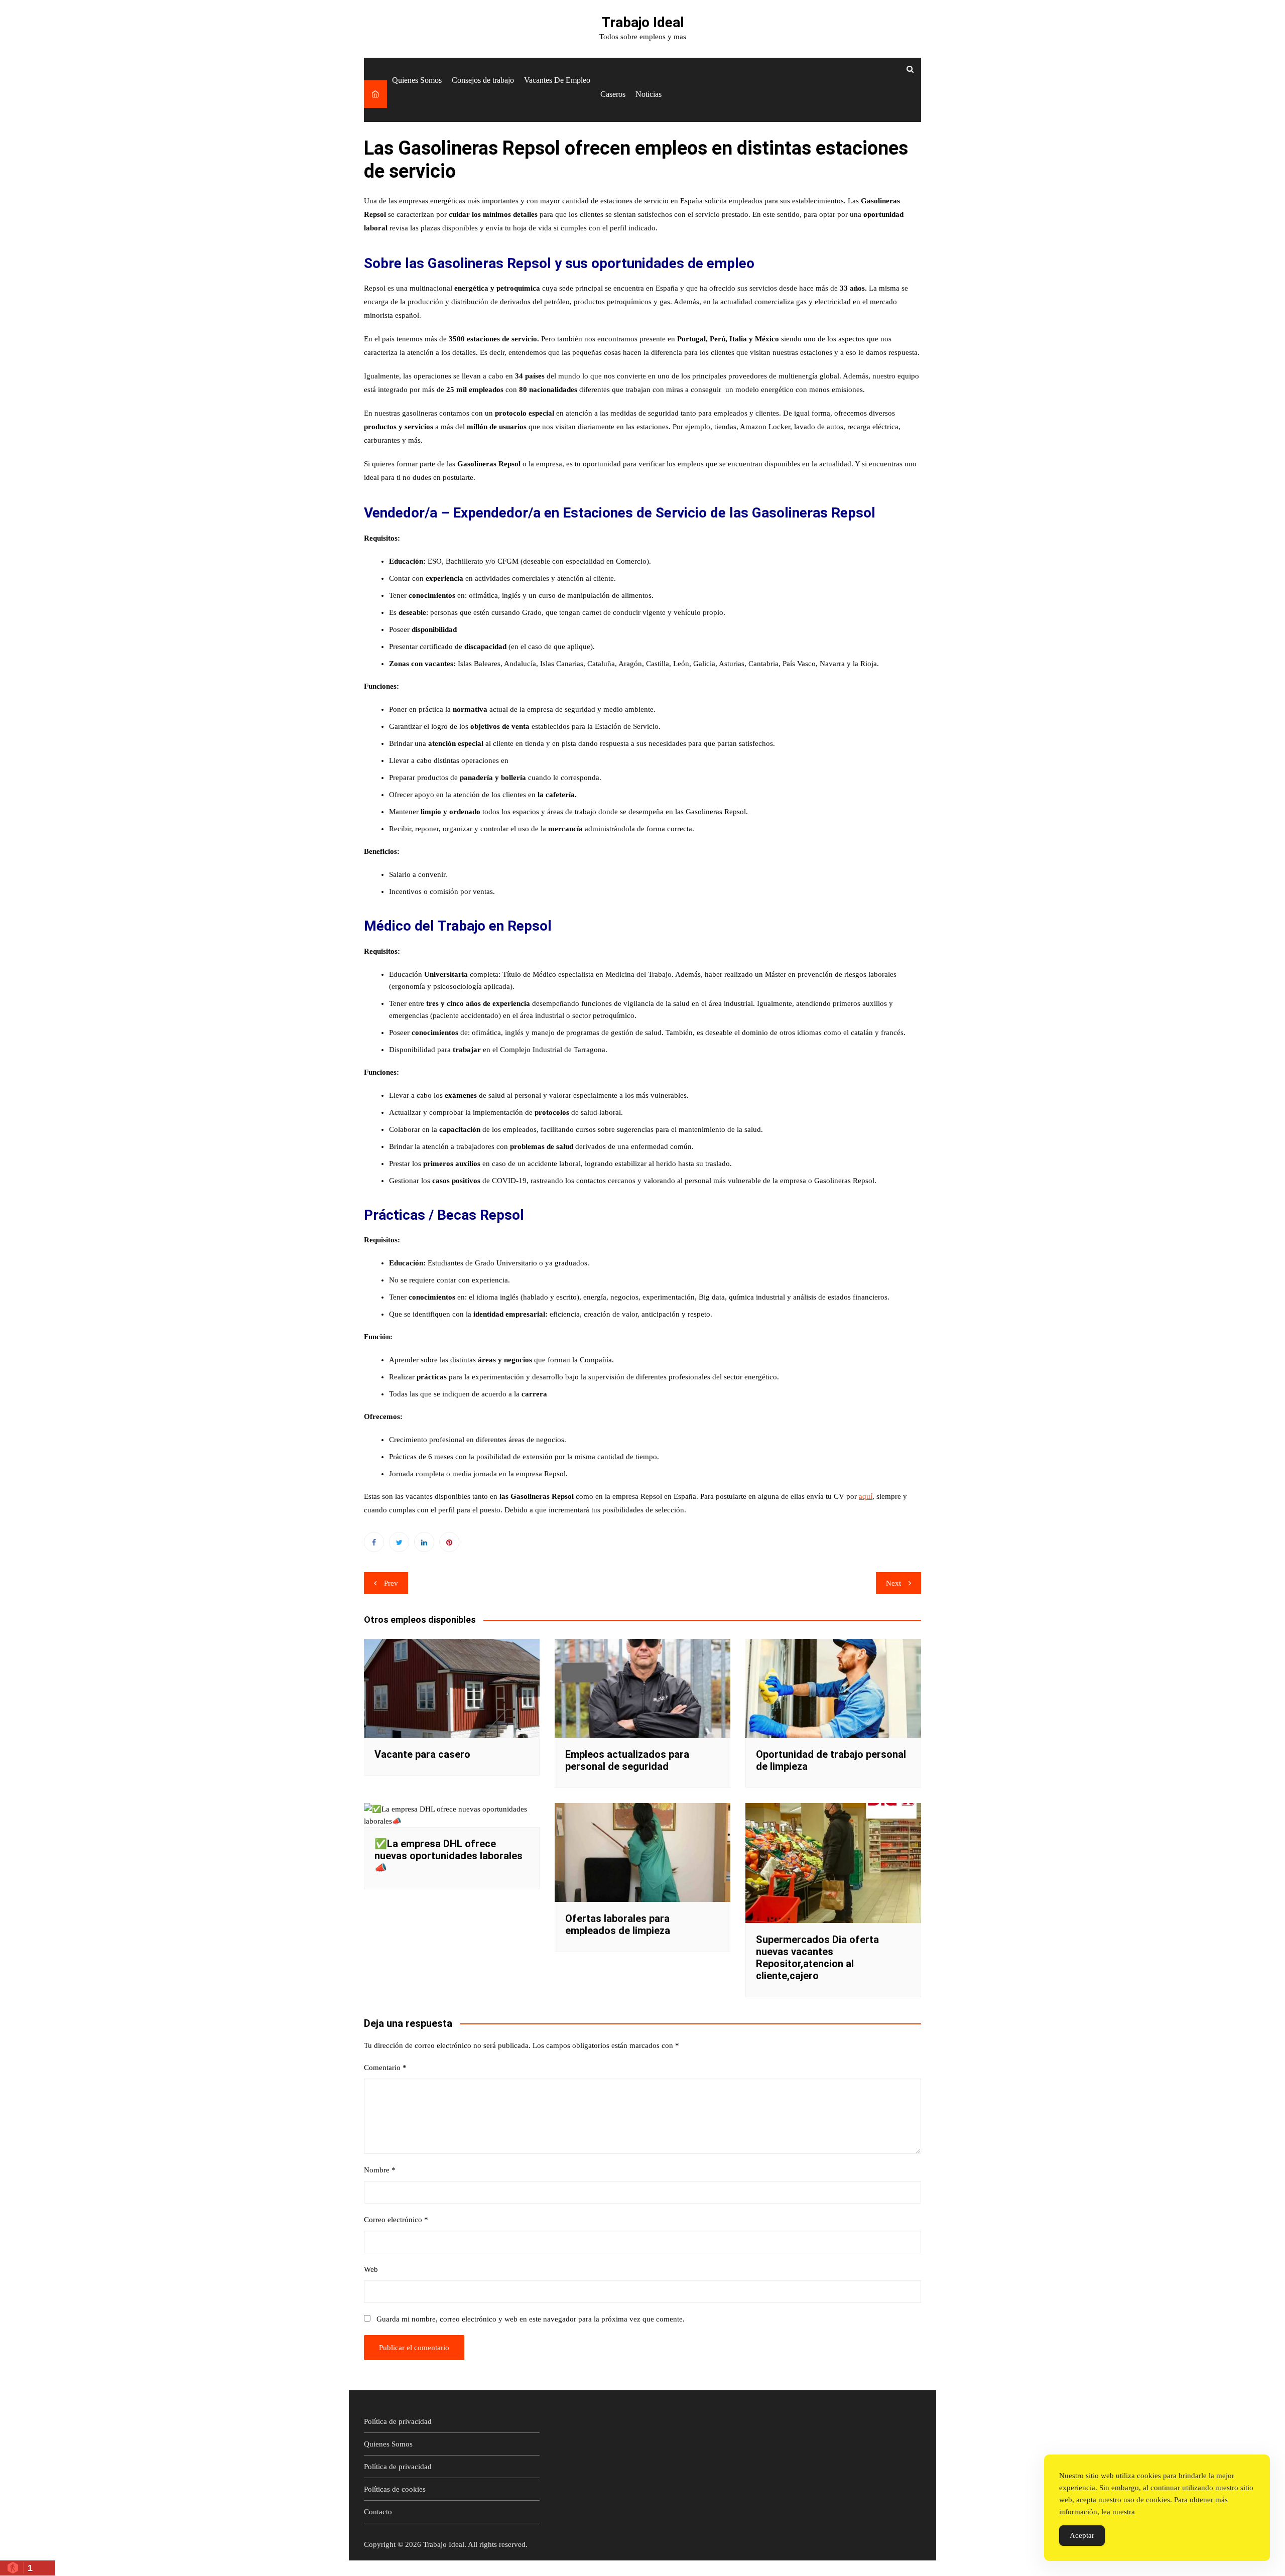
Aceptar (1082, 2535)
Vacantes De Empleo (557, 80)
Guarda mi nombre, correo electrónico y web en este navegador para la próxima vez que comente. (531, 2319)
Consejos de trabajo (483, 80)
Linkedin (424, 1542)
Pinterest (449, 1542)
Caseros (613, 94)
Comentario (385, 2068)
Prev (391, 1583)
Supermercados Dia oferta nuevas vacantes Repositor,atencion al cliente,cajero (817, 1958)
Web (371, 2269)
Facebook (374, 1542)
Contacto (378, 2512)
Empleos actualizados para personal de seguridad (627, 1760)
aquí (866, 1496)
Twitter (399, 1542)
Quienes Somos (417, 80)
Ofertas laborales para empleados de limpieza (618, 1924)
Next (893, 1583)
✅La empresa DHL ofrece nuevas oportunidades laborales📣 (448, 1856)
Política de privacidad (398, 2421)
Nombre (380, 2170)
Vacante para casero (422, 1754)
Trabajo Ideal (643, 22)
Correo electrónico (396, 2220)
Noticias (649, 94)
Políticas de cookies (395, 2489)
